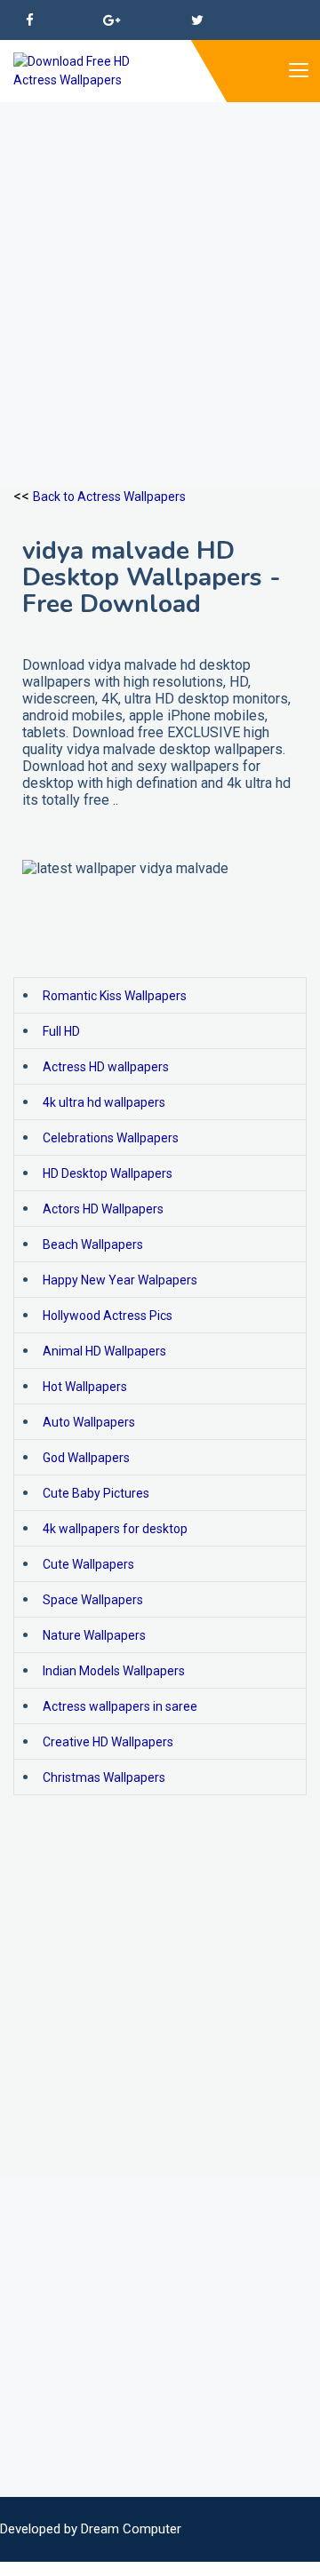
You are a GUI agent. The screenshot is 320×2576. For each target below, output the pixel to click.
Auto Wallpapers (89, 1422)
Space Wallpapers (93, 1600)
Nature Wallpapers (94, 1635)
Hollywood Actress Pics (108, 1316)
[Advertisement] (160, 262)
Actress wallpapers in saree (120, 1706)
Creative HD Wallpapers (108, 1742)
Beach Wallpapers (93, 1244)
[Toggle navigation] (298, 71)
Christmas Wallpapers (104, 1777)
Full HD (61, 1031)
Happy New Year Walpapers (120, 1280)
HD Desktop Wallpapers (108, 1173)
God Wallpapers (86, 1458)
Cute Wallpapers (88, 1564)
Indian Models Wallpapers (114, 1671)
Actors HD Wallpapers (103, 1209)
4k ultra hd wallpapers (104, 1102)
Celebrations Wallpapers (111, 1138)
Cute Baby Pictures (96, 1493)
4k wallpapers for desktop (115, 1529)
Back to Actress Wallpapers (109, 497)
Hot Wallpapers (85, 1387)
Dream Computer (131, 2529)
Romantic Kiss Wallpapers (115, 996)
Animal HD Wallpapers (104, 1351)
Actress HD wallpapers (106, 1067)
